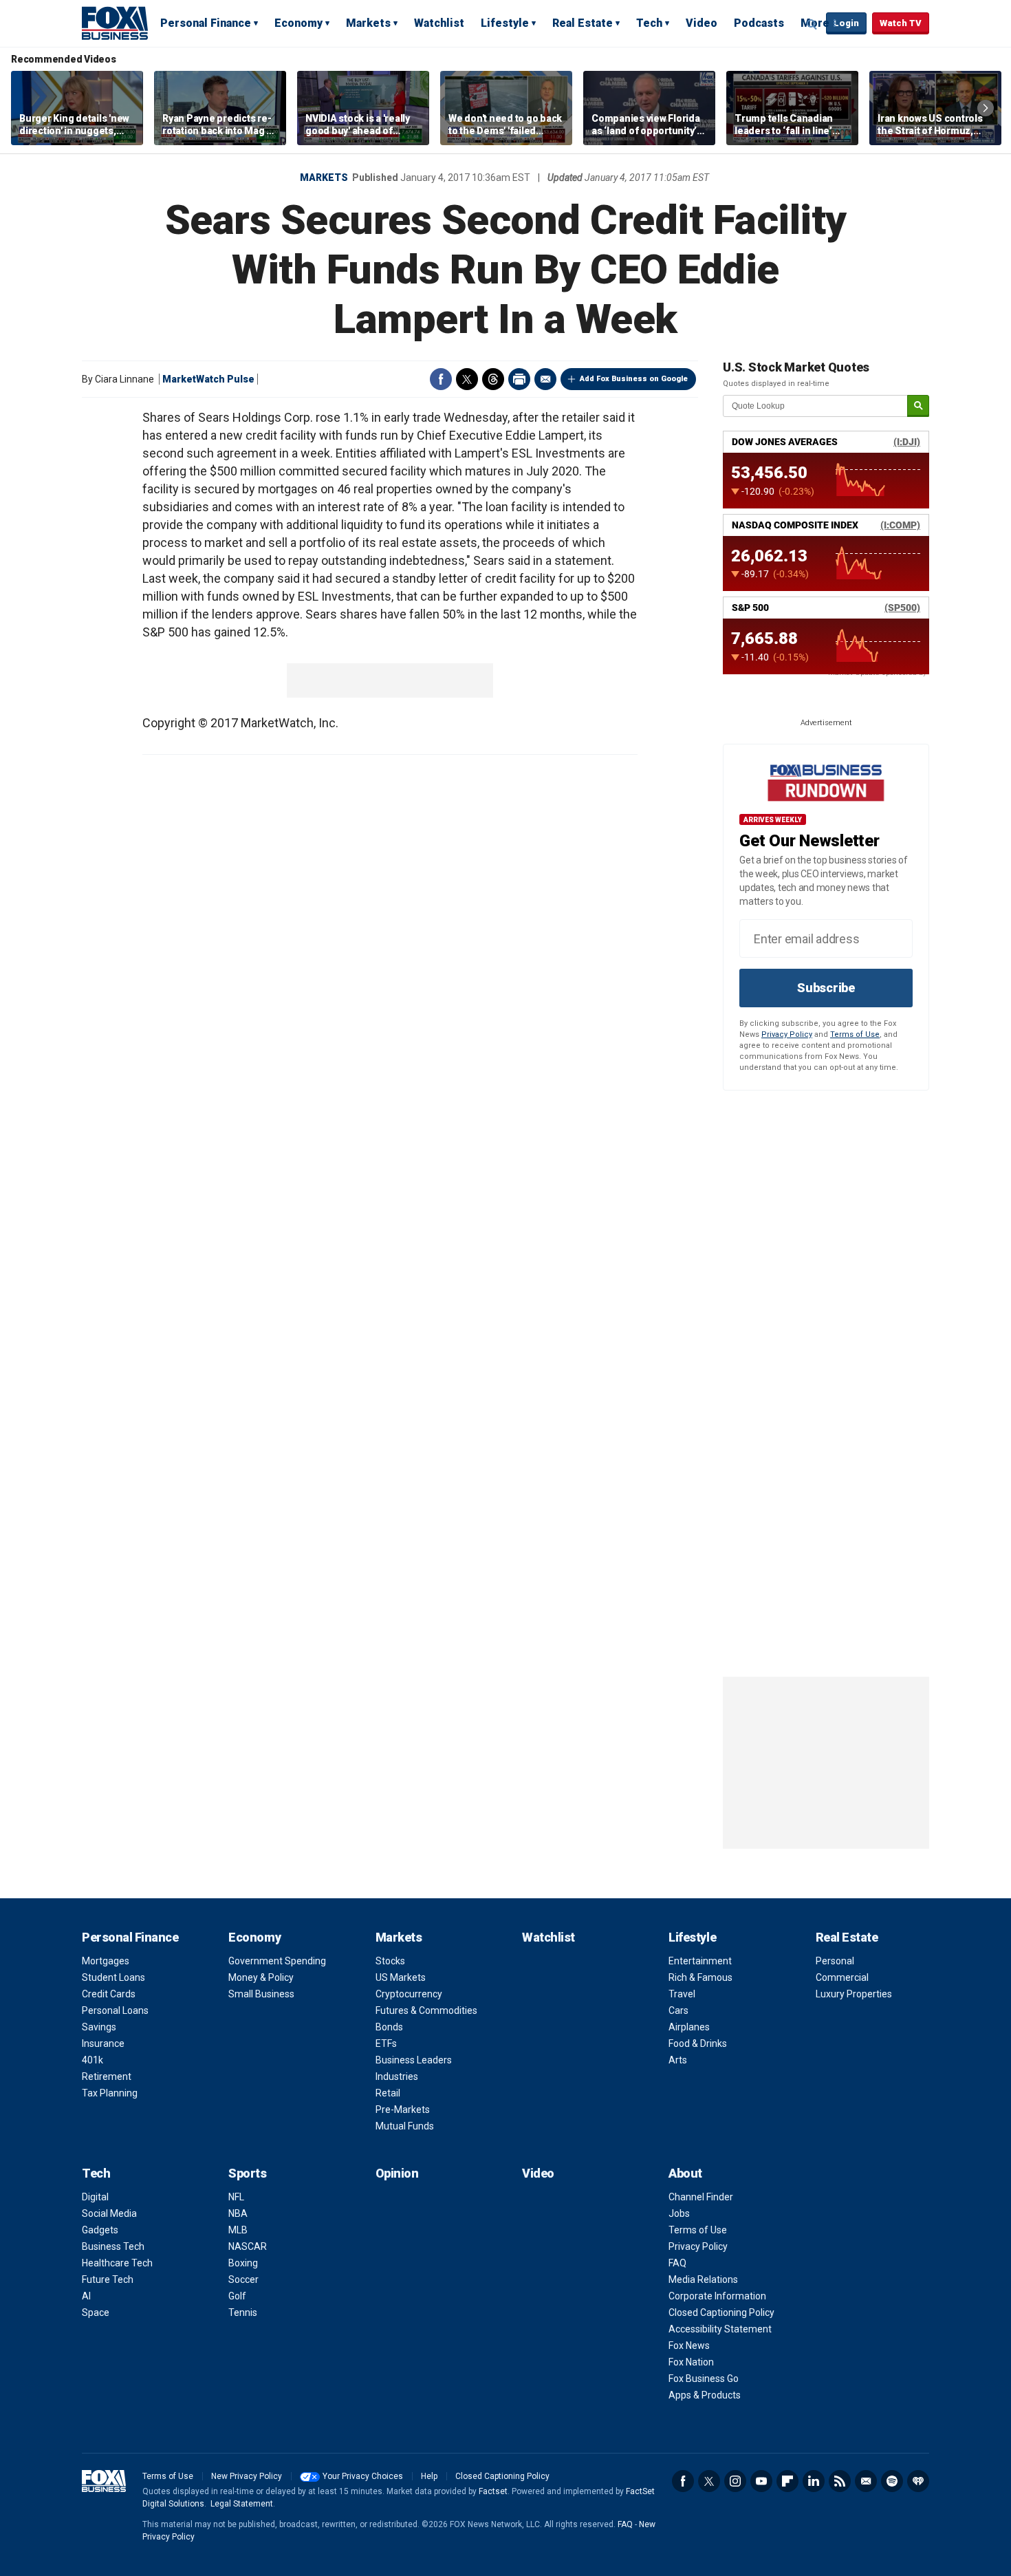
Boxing (243, 2263)
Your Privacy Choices (363, 2476)
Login (846, 23)
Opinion (397, 2173)
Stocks (390, 1961)
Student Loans (113, 1977)
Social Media (109, 2213)
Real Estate (583, 23)
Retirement (107, 2076)
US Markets (401, 1977)
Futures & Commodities (426, 2010)
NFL (236, 2197)
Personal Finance (206, 23)
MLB (238, 2230)
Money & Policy (261, 1977)
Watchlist (439, 23)
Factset (493, 2491)
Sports (247, 2173)
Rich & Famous (700, 1977)
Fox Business (115, 23)
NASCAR (248, 2246)
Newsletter (866, 2481)
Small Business (261, 1994)
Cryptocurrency (409, 1994)
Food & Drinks (698, 2043)
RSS (840, 2481)
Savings (99, 2027)
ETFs (386, 2043)
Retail (388, 2093)
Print (519, 379)
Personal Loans (115, 2010)
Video (702, 23)
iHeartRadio (918, 2481)
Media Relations (703, 2279)
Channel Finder (701, 2197)
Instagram (735, 2481)
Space (96, 2312)
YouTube (761, 2481)
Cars (678, 2010)
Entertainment (700, 1961)
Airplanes (689, 2027)
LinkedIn (814, 2481)
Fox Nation (691, 2362)
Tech (649, 23)
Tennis (243, 2312)
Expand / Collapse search (812, 24)
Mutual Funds (405, 2126)
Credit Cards (109, 1994)
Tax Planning (110, 2093)
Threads (493, 379)
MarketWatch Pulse (208, 379)
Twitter (467, 379)
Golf (237, 2296)
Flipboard (787, 2481)
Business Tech (113, 2246)
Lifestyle (505, 23)
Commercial (842, 1977)
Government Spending (277, 1961)
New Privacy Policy (247, 2476)
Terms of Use (855, 1034)
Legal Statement (242, 2504)
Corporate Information (717, 2296)
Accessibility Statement (720, 2329)
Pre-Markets (403, 2110)
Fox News (689, 2346)
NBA (238, 2213)
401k (93, 2060)
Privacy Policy (787, 1034)
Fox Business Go (704, 2379)
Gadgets (100, 2230)
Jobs (679, 2213)
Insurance (103, 2043)
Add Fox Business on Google (634, 379)
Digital (95, 2197)
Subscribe (826, 988)
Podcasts (759, 23)
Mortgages (106, 1961)
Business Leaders (414, 2060)
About (685, 2173)
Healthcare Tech (117, 2263)
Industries (397, 2076)
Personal (835, 1961)
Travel (682, 1994)
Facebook (441, 379)
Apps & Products (705, 2395)
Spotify (892, 2481)
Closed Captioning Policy (721, 2312)
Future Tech (108, 2279)
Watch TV (901, 23)
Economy (298, 23)
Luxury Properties (854, 1994)
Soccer (243, 2279)
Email (545, 379)
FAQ (677, 2263)
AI (86, 2296)
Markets (368, 23)
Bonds (389, 2027)
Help (429, 2476)
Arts (678, 2060)
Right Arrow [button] (986, 108)
